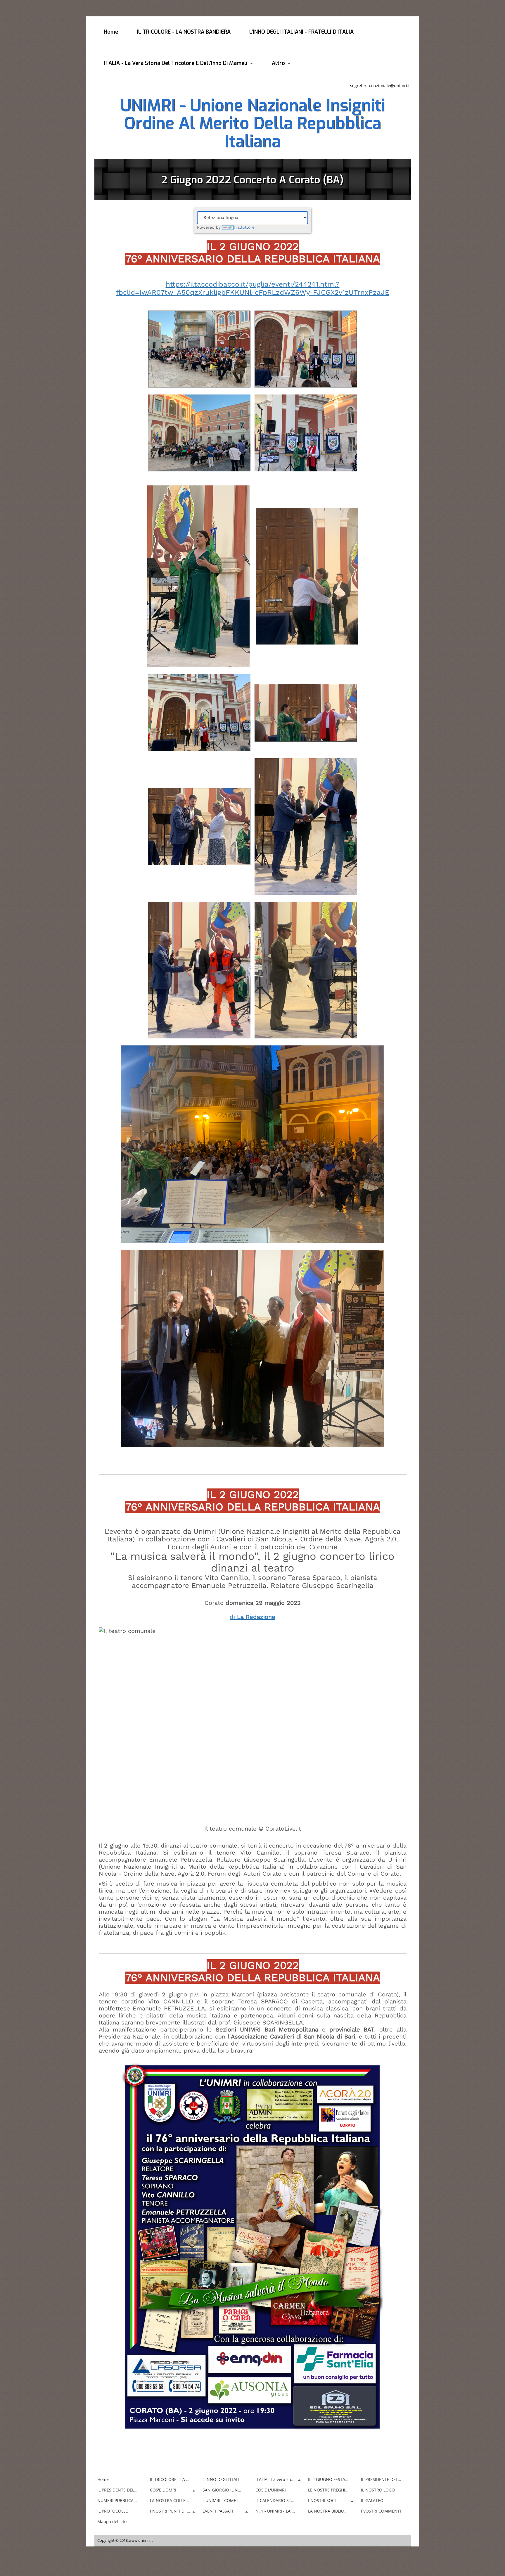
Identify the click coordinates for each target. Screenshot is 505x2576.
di (252, 1617)
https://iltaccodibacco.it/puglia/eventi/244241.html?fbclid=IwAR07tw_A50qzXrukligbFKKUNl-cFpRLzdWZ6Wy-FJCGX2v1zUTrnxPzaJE (253, 288)
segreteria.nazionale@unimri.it (381, 86)
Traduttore (244, 227)
